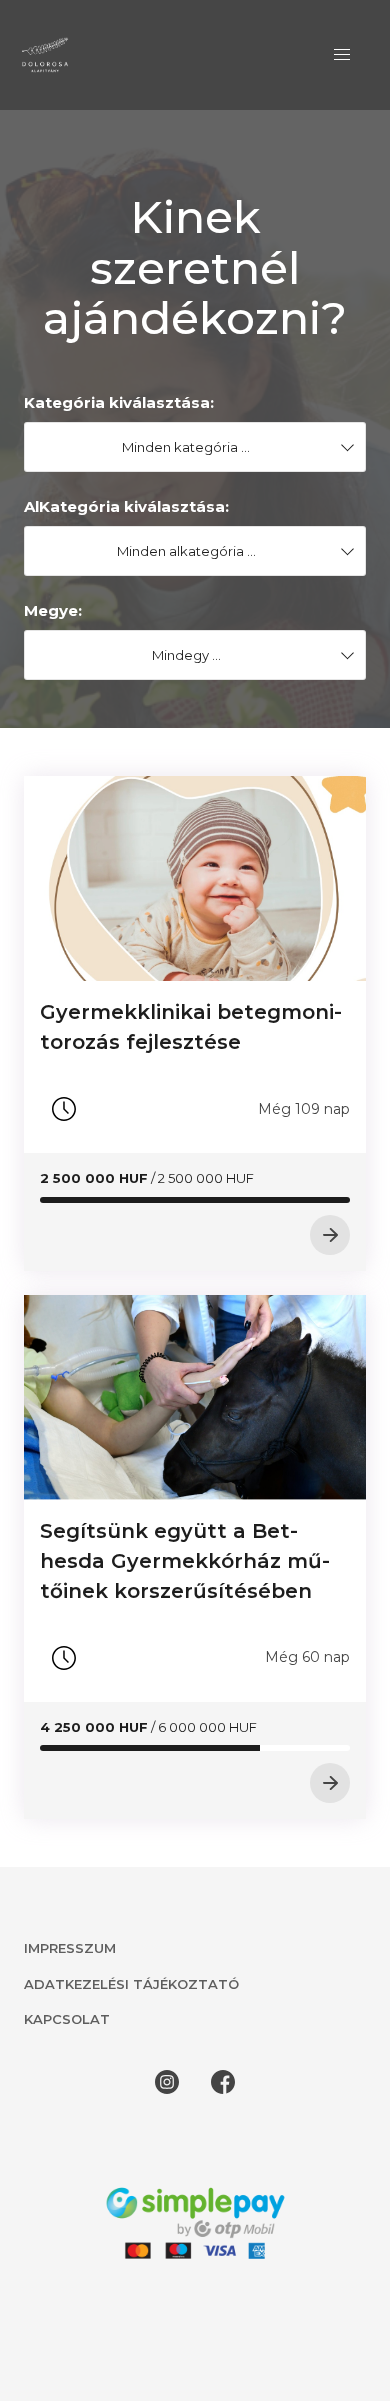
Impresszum (70, 1948)
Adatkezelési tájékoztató (131, 1984)
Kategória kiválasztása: (119, 402)
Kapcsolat (67, 2019)
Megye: (53, 610)
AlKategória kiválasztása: (126, 506)
